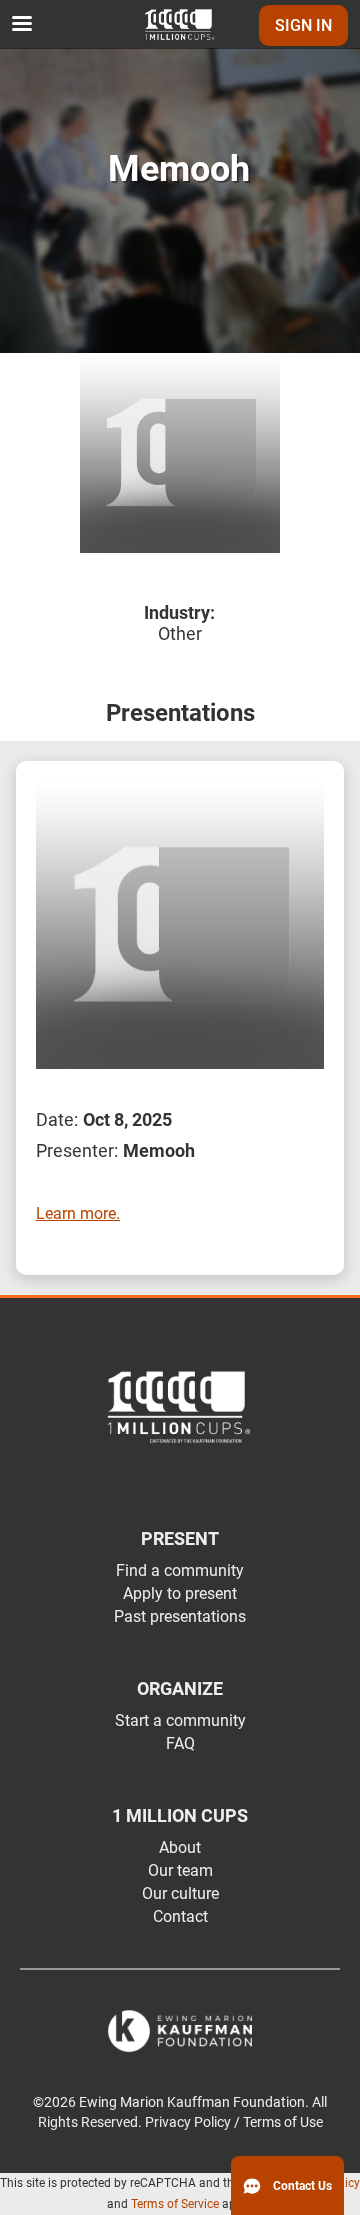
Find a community (180, 1570)
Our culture (180, 1893)
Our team (180, 1870)
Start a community (180, 1720)
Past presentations (180, 1616)
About (180, 1847)
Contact (180, 1916)
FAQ (180, 1743)
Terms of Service (175, 2204)
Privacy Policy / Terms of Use (234, 2122)
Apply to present (180, 1593)
